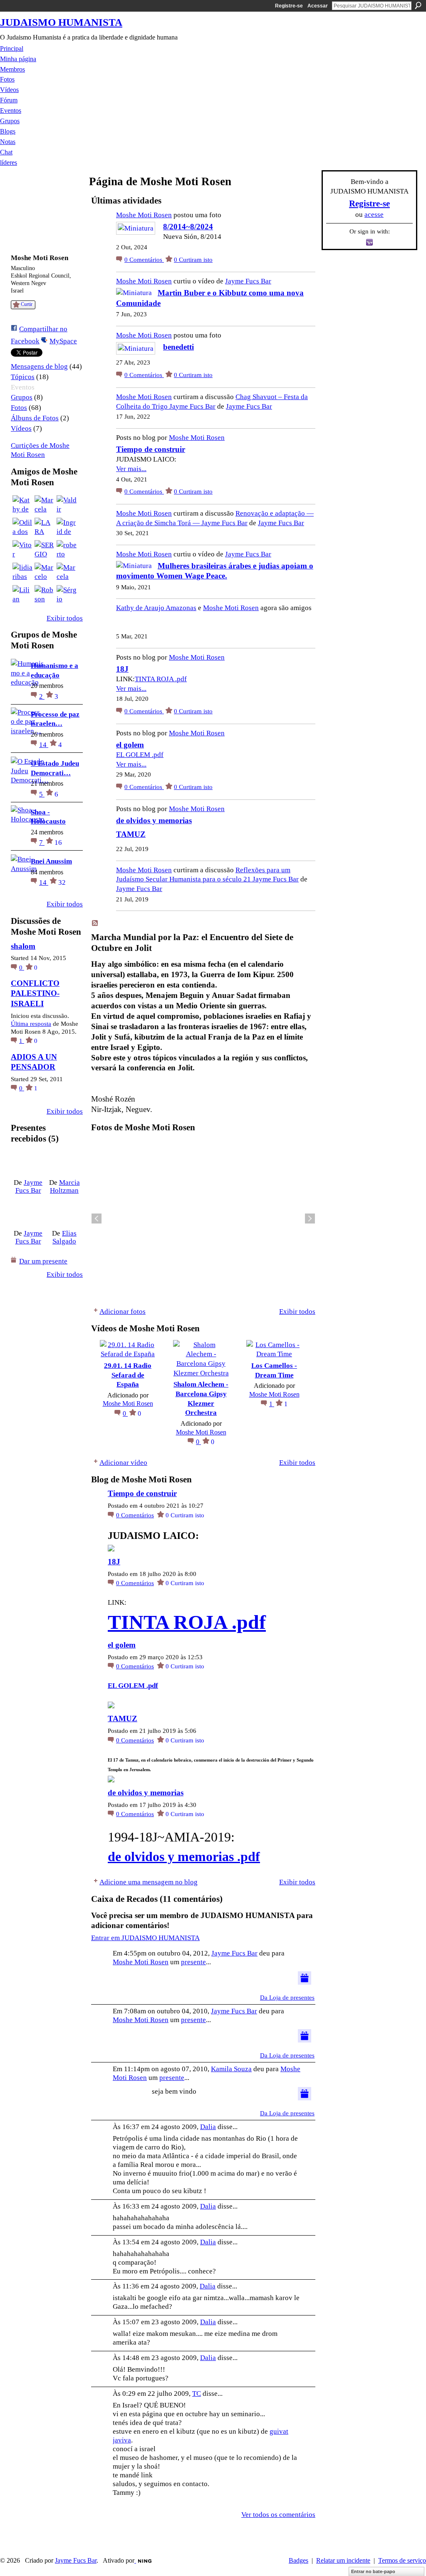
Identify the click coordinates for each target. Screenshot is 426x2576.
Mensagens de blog (39, 366)
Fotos (19, 408)
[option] (203, 1219)
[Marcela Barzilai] (67, 573)
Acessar (318, 6)
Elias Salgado (64, 1237)
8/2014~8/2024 (188, 227)
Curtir (27, 304)
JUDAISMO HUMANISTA (61, 22)
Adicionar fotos (123, 1311)
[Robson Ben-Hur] (45, 595)
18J (122, 669)
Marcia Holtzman (65, 1186)
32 (62, 882)
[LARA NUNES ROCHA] (45, 528)
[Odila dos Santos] (22, 528)
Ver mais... (131, 469)
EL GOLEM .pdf (140, 754)
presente (193, 1962)
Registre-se (289, 6)
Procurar (418, 5)
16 (58, 842)
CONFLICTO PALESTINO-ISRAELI (35, 993)
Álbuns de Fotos (35, 418)
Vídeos (21, 428)
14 (44, 745)
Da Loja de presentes (287, 1998)
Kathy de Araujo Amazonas (156, 608)
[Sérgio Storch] (67, 595)
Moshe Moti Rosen (144, 215)
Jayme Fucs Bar (29, 1186)
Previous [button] (97, 1219)
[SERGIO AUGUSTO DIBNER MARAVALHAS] (45, 550)
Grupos (22, 397)
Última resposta (31, 1024)
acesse (374, 214)
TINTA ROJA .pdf (161, 679)
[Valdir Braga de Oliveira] (67, 505)
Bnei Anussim (51, 861)
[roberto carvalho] (67, 550)
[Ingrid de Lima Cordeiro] (67, 528)
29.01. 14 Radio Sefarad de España (128, 1375)
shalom (23, 946)
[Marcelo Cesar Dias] (45, 573)
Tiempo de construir (151, 449)
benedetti (178, 347)
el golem (130, 745)
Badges (298, 2560)
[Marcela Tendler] (45, 505)
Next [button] (310, 1219)
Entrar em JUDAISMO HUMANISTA (145, 1938)
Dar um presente (43, 1261)
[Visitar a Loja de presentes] (305, 1977)
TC (197, 2393)
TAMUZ (131, 834)
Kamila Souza (231, 2069)
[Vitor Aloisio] (22, 550)
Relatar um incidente (343, 2560)
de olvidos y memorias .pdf (184, 1856)
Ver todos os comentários (278, 2514)
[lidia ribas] (22, 573)
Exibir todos (65, 618)
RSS (95, 923)
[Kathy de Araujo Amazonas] (22, 505)
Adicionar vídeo (123, 1462)
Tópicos (23, 377)
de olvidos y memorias (154, 820)
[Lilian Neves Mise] (22, 595)
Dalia (208, 2127)
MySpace (63, 341)
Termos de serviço (402, 2560)
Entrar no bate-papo (373, 2571)
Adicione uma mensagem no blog (149, 1882)
